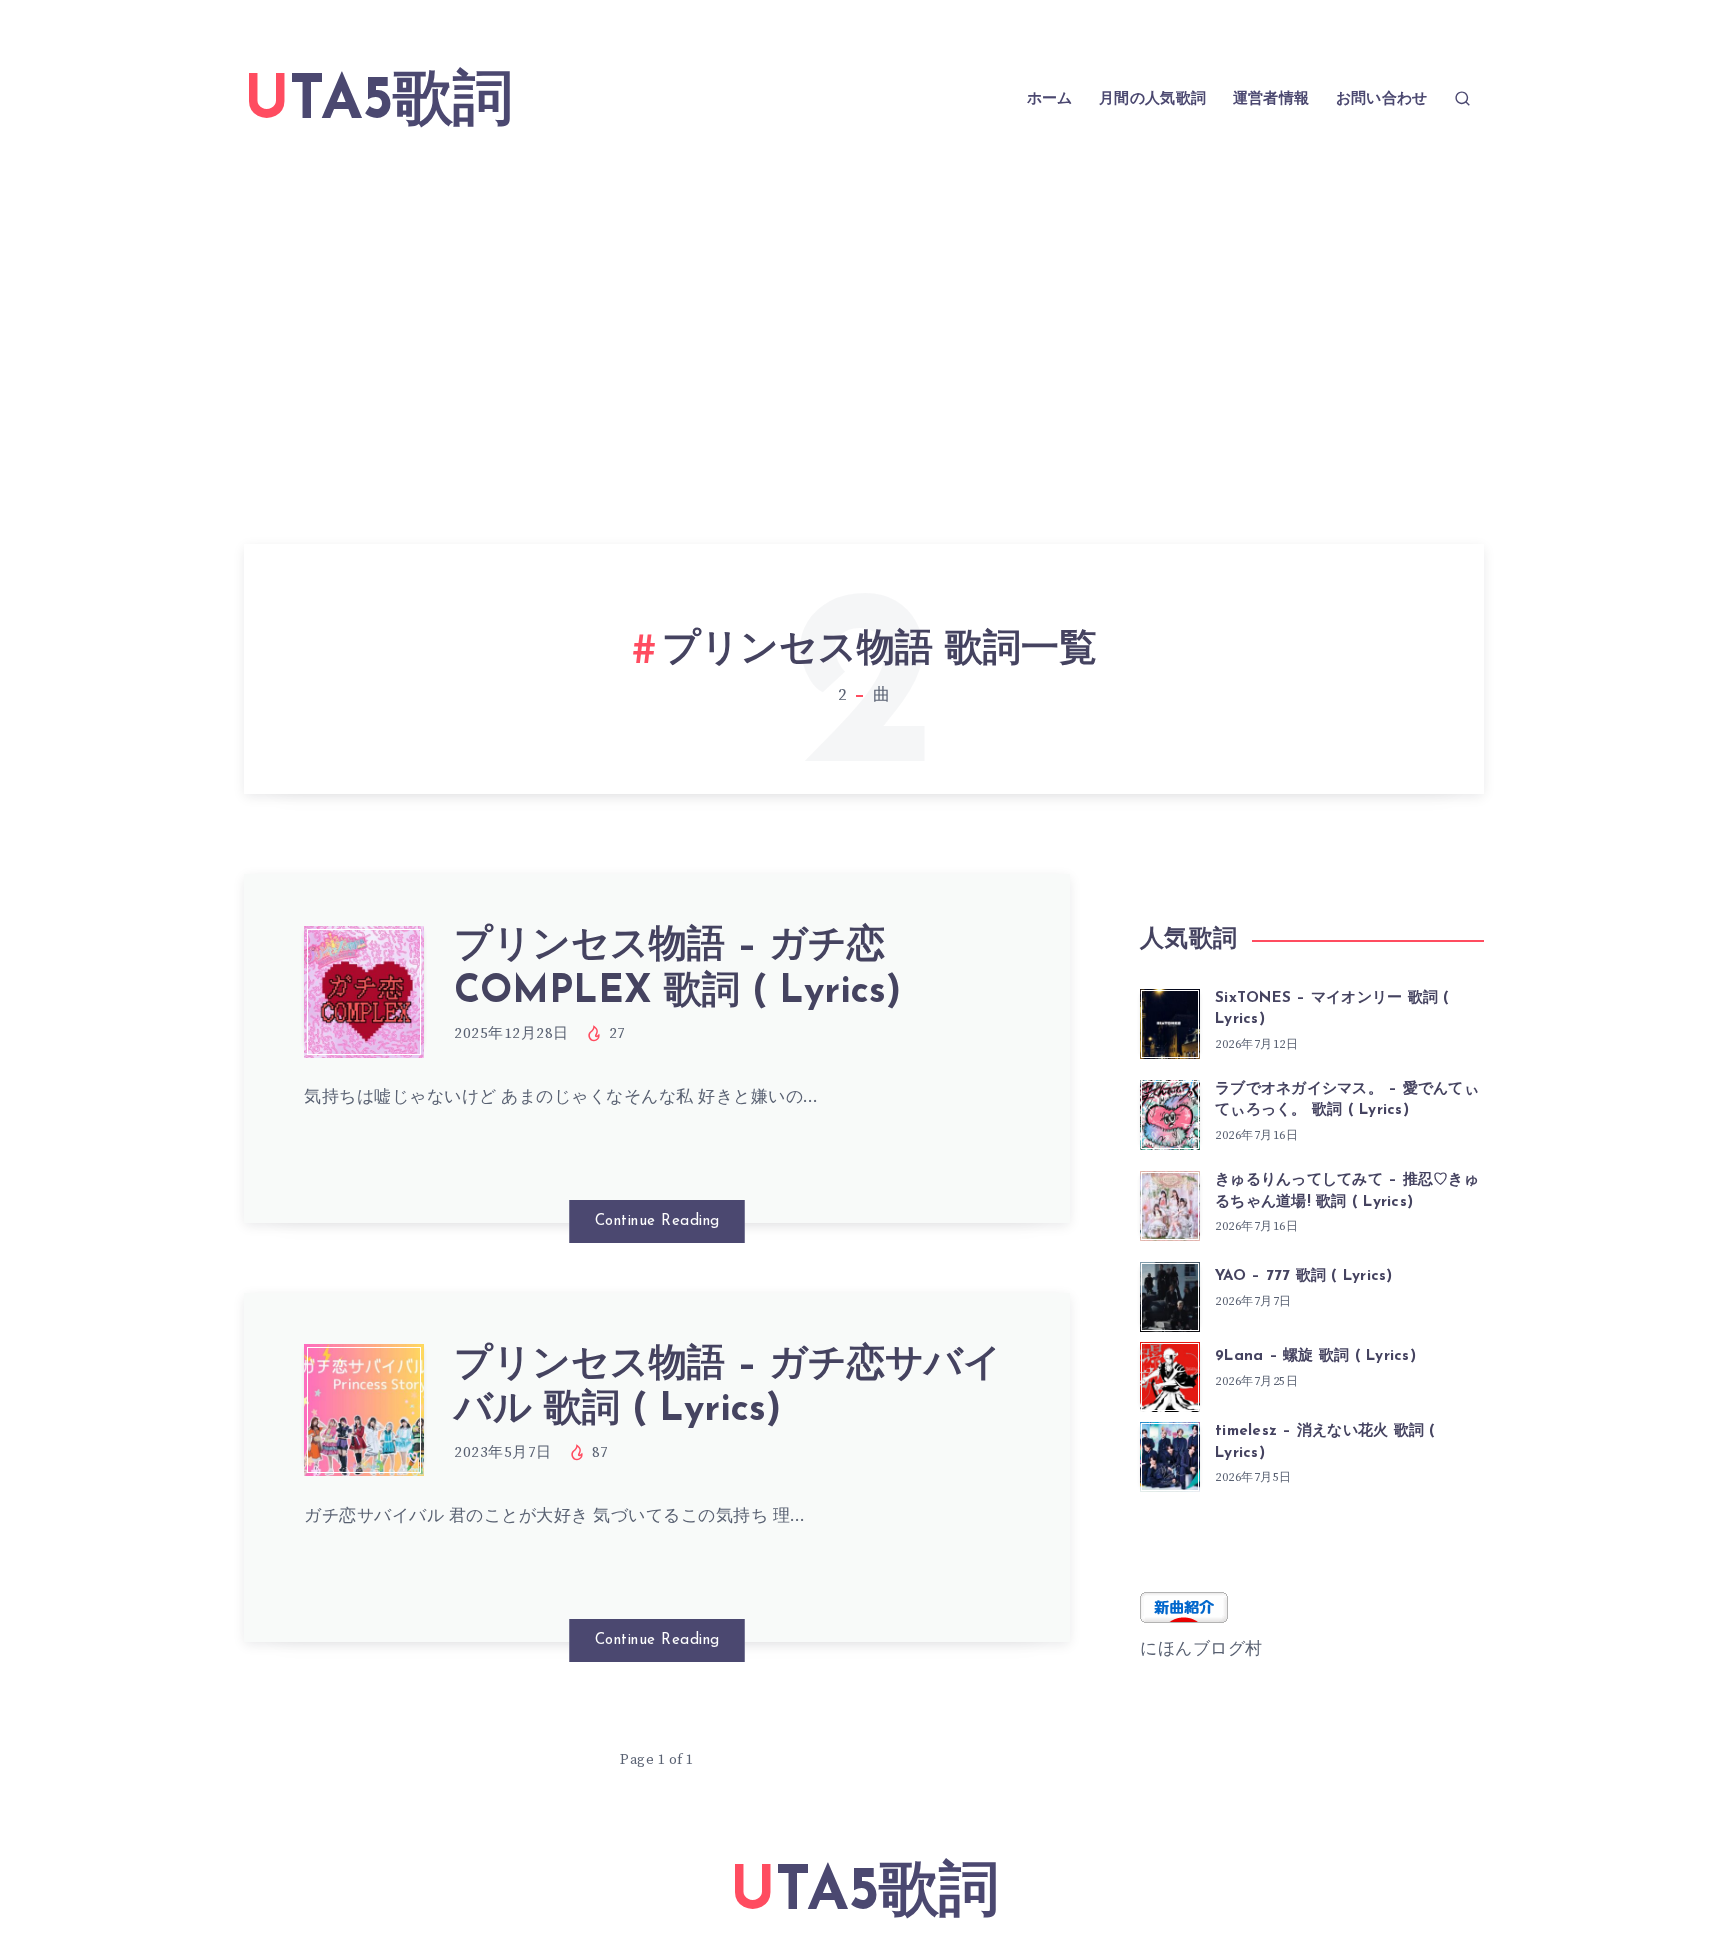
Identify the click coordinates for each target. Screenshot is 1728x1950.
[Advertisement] (864, 314)
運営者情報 (1271, 99)
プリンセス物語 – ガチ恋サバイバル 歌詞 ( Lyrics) (728, 1388)
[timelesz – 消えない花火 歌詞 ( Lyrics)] (1170, 1454)
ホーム (1050, 99)
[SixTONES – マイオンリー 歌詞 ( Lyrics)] (1170, 1021)
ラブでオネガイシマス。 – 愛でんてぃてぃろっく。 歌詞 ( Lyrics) (1347, 1100)
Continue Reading (657, 1221)
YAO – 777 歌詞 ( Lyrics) (1304, 1276)
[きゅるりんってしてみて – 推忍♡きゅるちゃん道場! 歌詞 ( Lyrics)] (1170, 1203)
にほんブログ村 (1201, 1649)
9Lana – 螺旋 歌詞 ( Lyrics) (1315, 1356)
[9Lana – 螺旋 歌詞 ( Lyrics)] (1170, 1374)
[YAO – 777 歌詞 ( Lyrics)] (1170, 1294)
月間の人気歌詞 (1152, 99)
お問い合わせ (1382, 99)
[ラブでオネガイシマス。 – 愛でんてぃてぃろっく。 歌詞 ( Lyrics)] (1170, 1112)
